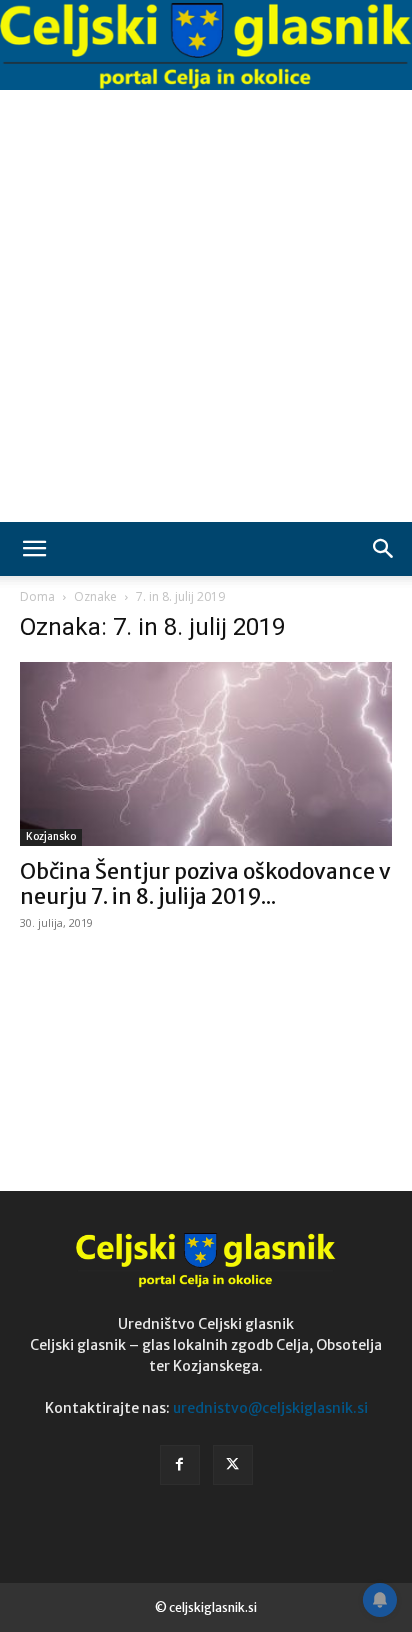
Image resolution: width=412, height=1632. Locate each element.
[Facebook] (180, 1465)
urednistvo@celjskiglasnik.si (270, 1408)
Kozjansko (51, 836)
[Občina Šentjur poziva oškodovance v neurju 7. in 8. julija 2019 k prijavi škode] (206, 754)
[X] (233, 1465)
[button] (34, 549)
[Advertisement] (206, 306)
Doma (37, 596)
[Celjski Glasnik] (206, 46)
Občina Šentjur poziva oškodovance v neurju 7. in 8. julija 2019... (205, 884)
